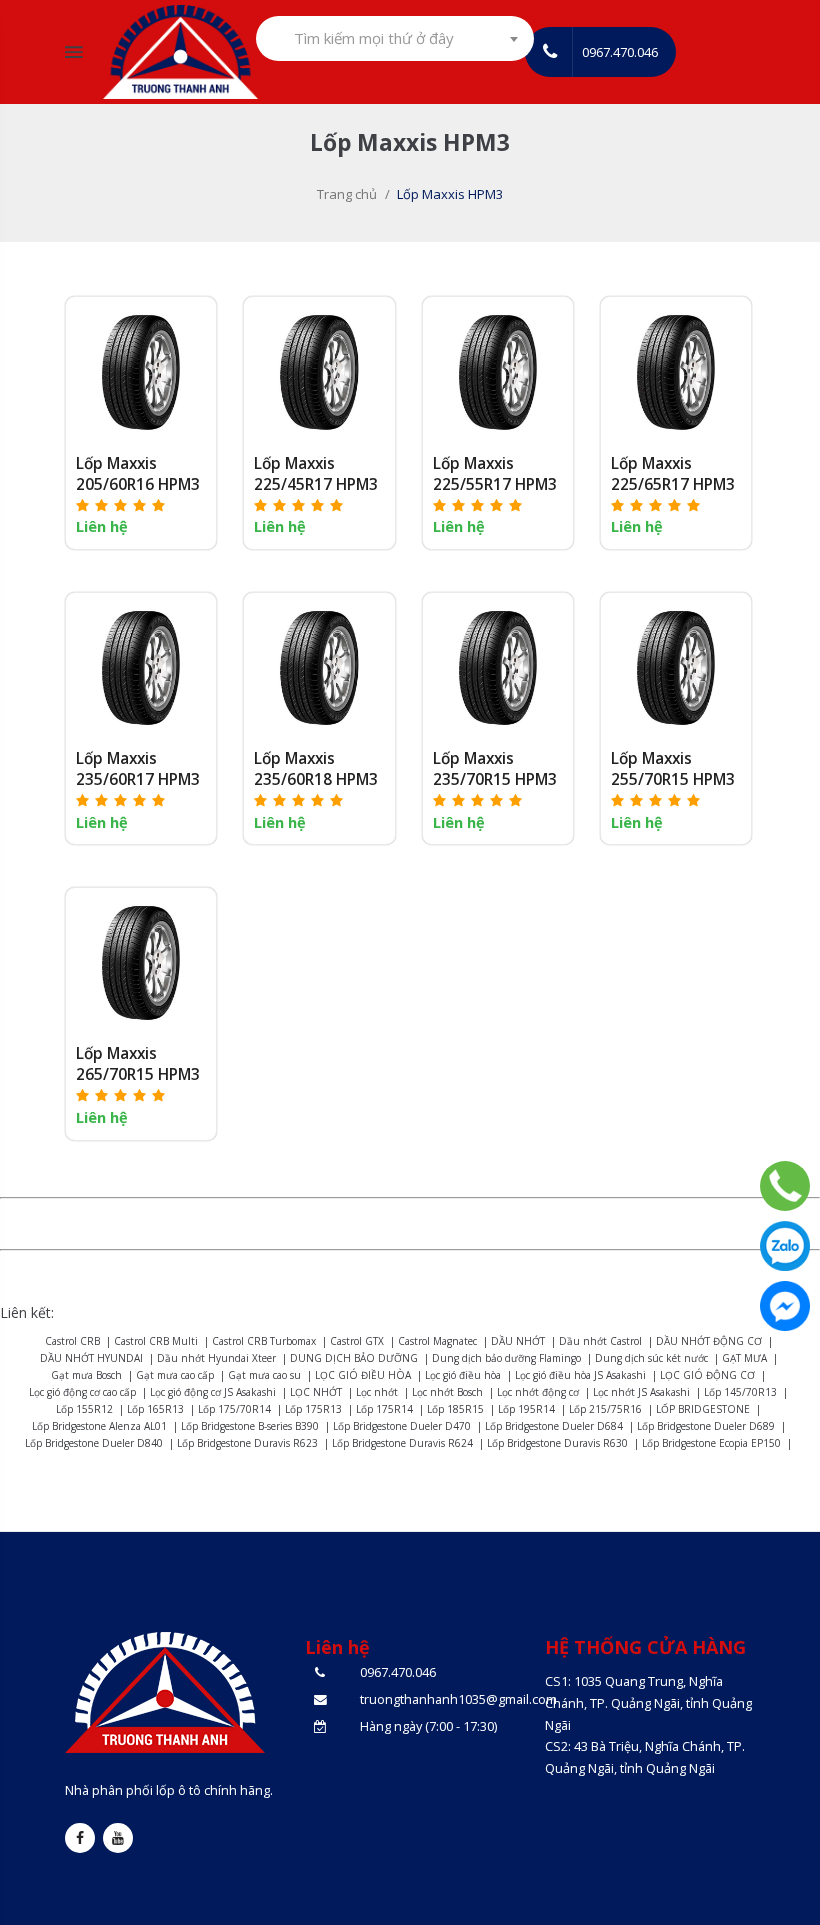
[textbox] (380, 38)
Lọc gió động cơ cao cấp (82, 1392)
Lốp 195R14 (526, 1409)
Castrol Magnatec (437, 1341)
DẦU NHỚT (518, 1341)
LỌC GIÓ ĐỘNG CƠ (707, 1375)
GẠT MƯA (744, 1358)
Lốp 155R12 (84, 1409)
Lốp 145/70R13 (740, 1392)
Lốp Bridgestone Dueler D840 (94, 1443)
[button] (121, 504)
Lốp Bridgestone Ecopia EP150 (711, 1443)
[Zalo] (785, 1246)
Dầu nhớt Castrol (600, 1341)
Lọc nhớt (377, 1392)
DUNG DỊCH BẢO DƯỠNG (354, 1358)
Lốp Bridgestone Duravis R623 (247, 1443)
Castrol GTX (357, 1341)
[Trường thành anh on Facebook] (80, 1838)
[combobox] (395, 38)
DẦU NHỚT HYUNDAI (91, 1358)
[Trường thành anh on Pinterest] (118, 1838)
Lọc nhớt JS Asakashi (641, 1392)
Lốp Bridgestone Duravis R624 (402, 1443)
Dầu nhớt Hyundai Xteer (216, 1358)
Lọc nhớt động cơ (538, 1392)
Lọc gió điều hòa (463, 1375)
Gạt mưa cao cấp (175, 1375)
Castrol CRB (72, 1341)
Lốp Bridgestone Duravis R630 (557, 1443)
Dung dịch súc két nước (651, 1358)
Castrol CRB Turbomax (264, 1341)
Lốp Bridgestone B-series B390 (250, 1426)
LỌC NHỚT (316, 1392)
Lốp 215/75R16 (605, 1409)
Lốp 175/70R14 (234, 1409)
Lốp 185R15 (455, 1409)
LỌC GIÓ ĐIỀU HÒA (363, 1375)
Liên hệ (102, 526)
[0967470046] (785, 1186)
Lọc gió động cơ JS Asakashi (213, 1392)
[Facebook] (785, 1306)
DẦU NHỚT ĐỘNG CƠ (709, 1341)
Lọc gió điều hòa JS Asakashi (580, 1375)
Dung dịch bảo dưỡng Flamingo (506, 1358)
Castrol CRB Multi (156, 1341)
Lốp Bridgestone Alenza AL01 (99, 1426)
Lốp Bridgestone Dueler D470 (402, 1426)
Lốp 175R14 (384, 1409)
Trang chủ (347, 194)
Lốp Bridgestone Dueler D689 (706, 1426)
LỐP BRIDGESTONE (703, 1409)
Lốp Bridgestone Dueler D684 (554, 1426)
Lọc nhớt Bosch (447, 1392)
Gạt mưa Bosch (86, 1375)
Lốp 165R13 (155, 1409)
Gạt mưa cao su (264, 1375)
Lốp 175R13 (313, 1409)
